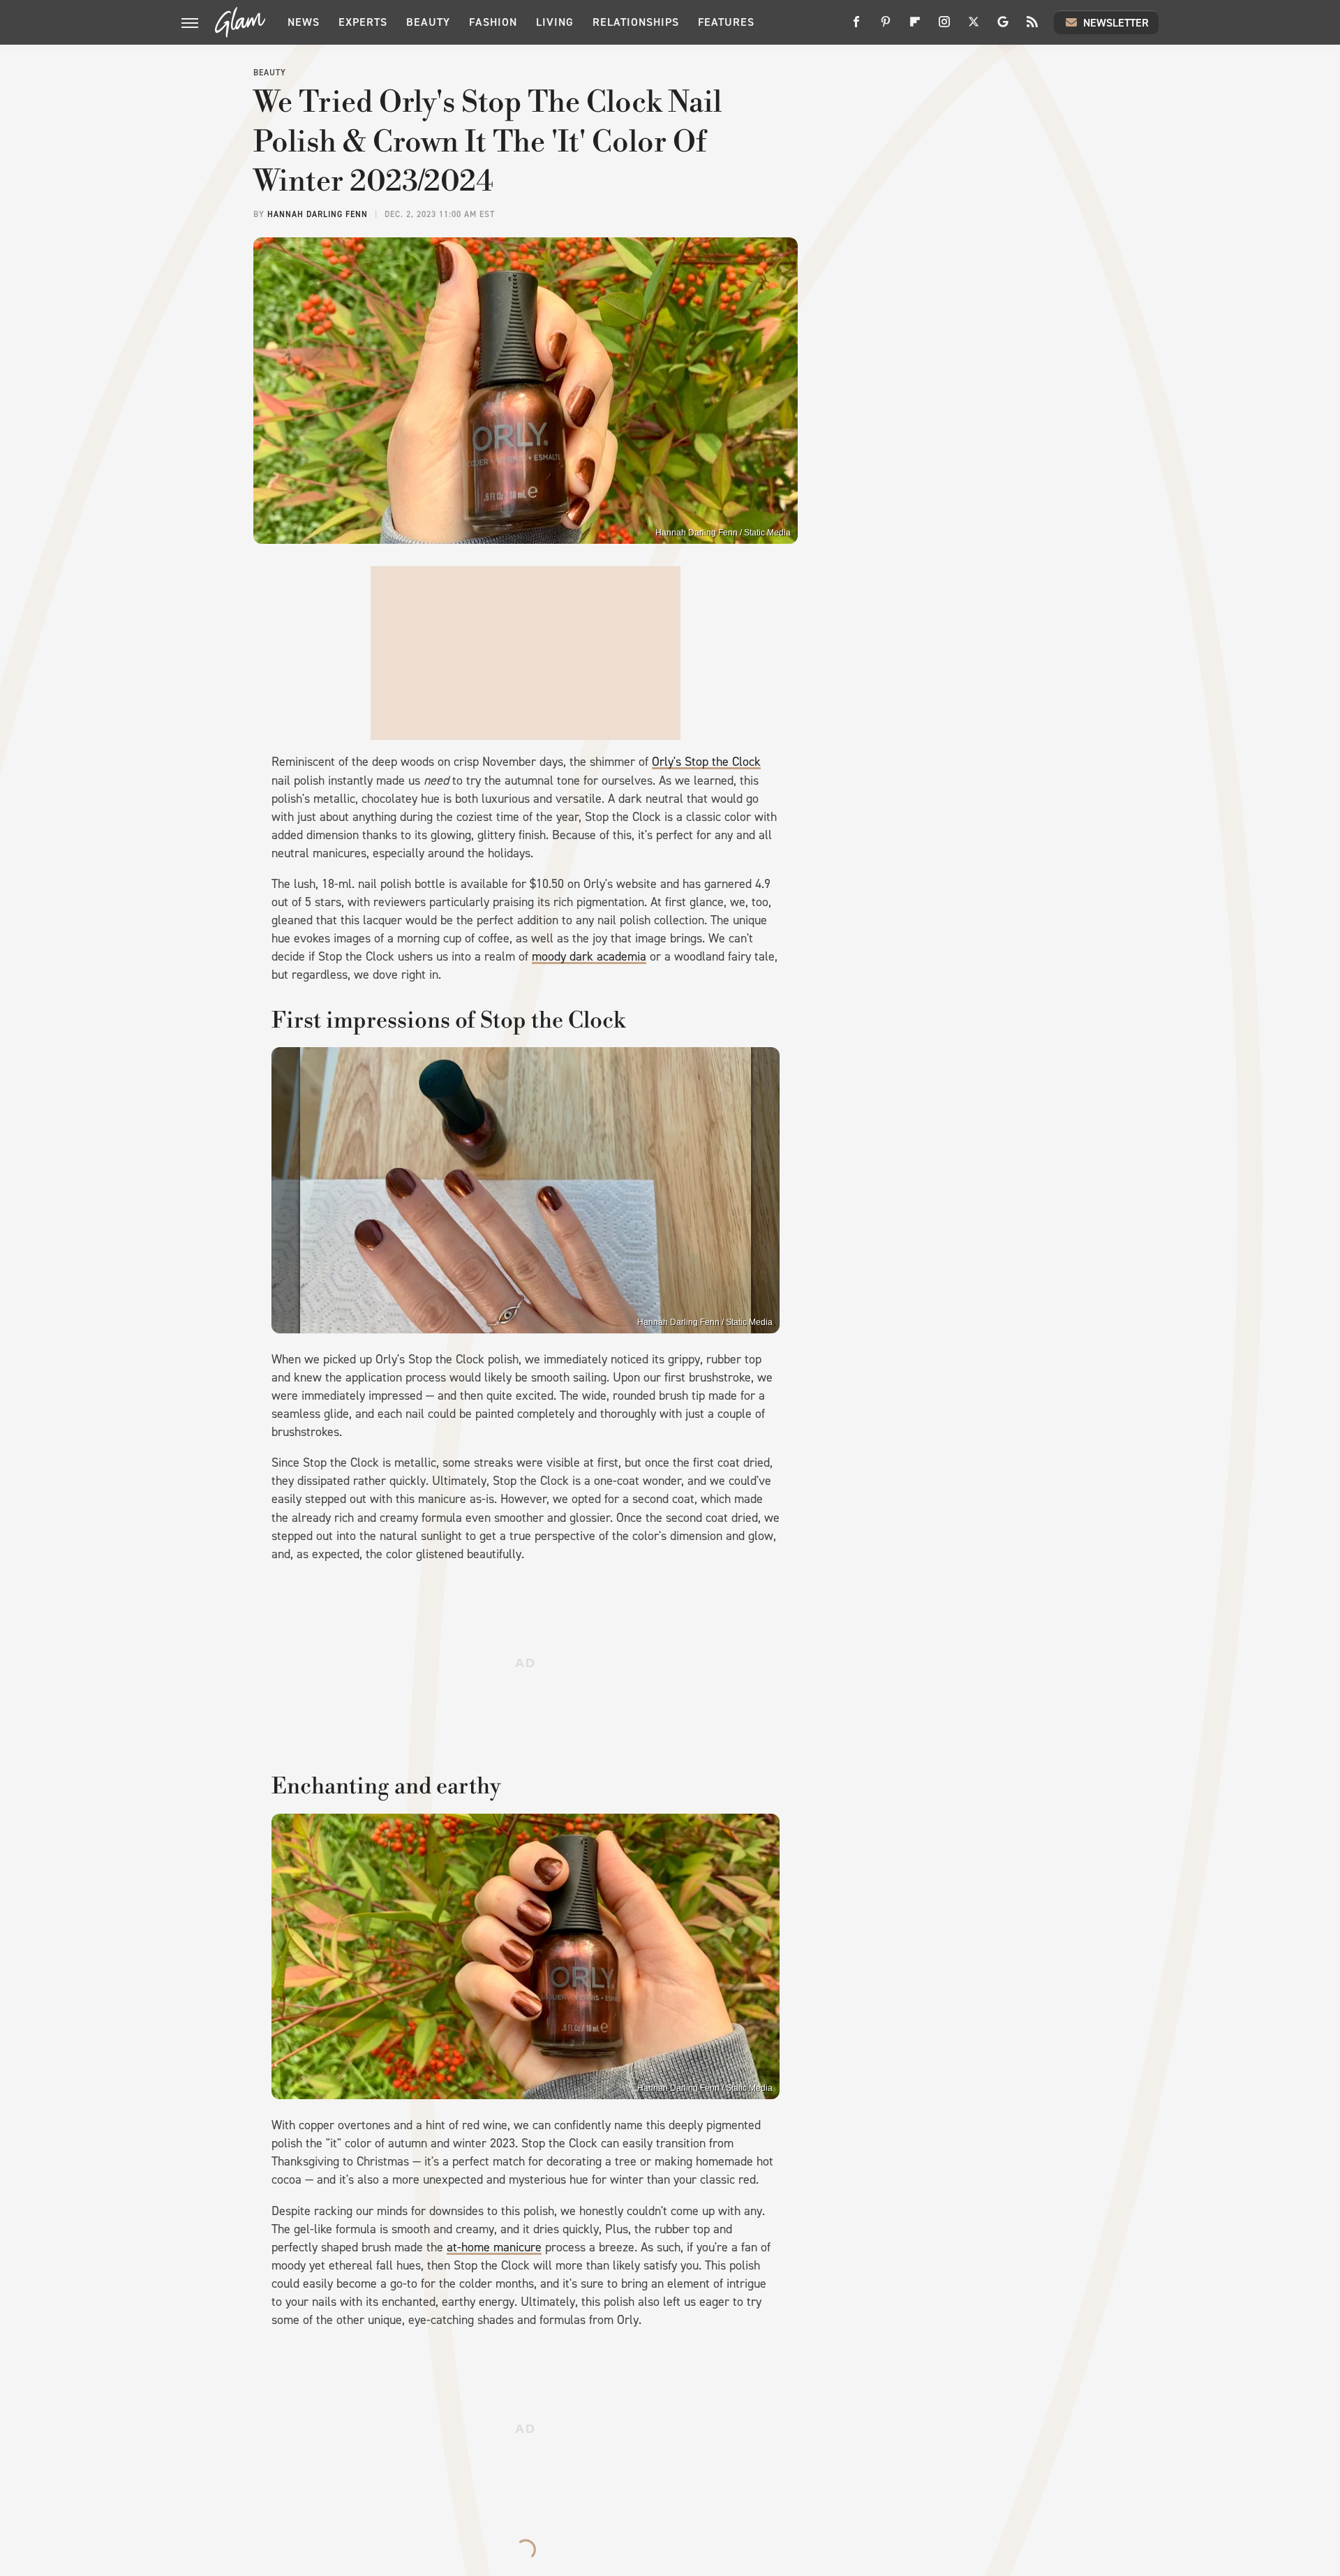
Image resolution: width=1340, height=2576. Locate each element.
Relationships (636, 22)
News (304, 22)
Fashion (493, 22)
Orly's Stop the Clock (706, 762)
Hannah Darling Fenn (318, 214)
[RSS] (1032, 27)
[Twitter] (974, 27)
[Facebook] (856, 27)
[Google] (1003, 27)
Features (726, 22)
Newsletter (1116, 23)
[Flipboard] (915, 27)
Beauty (428, 22)
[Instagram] (944, 27)
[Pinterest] (886, 27)
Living (555, 22)
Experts (363, 22)
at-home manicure (494, 2247)
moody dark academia (589, 956)
